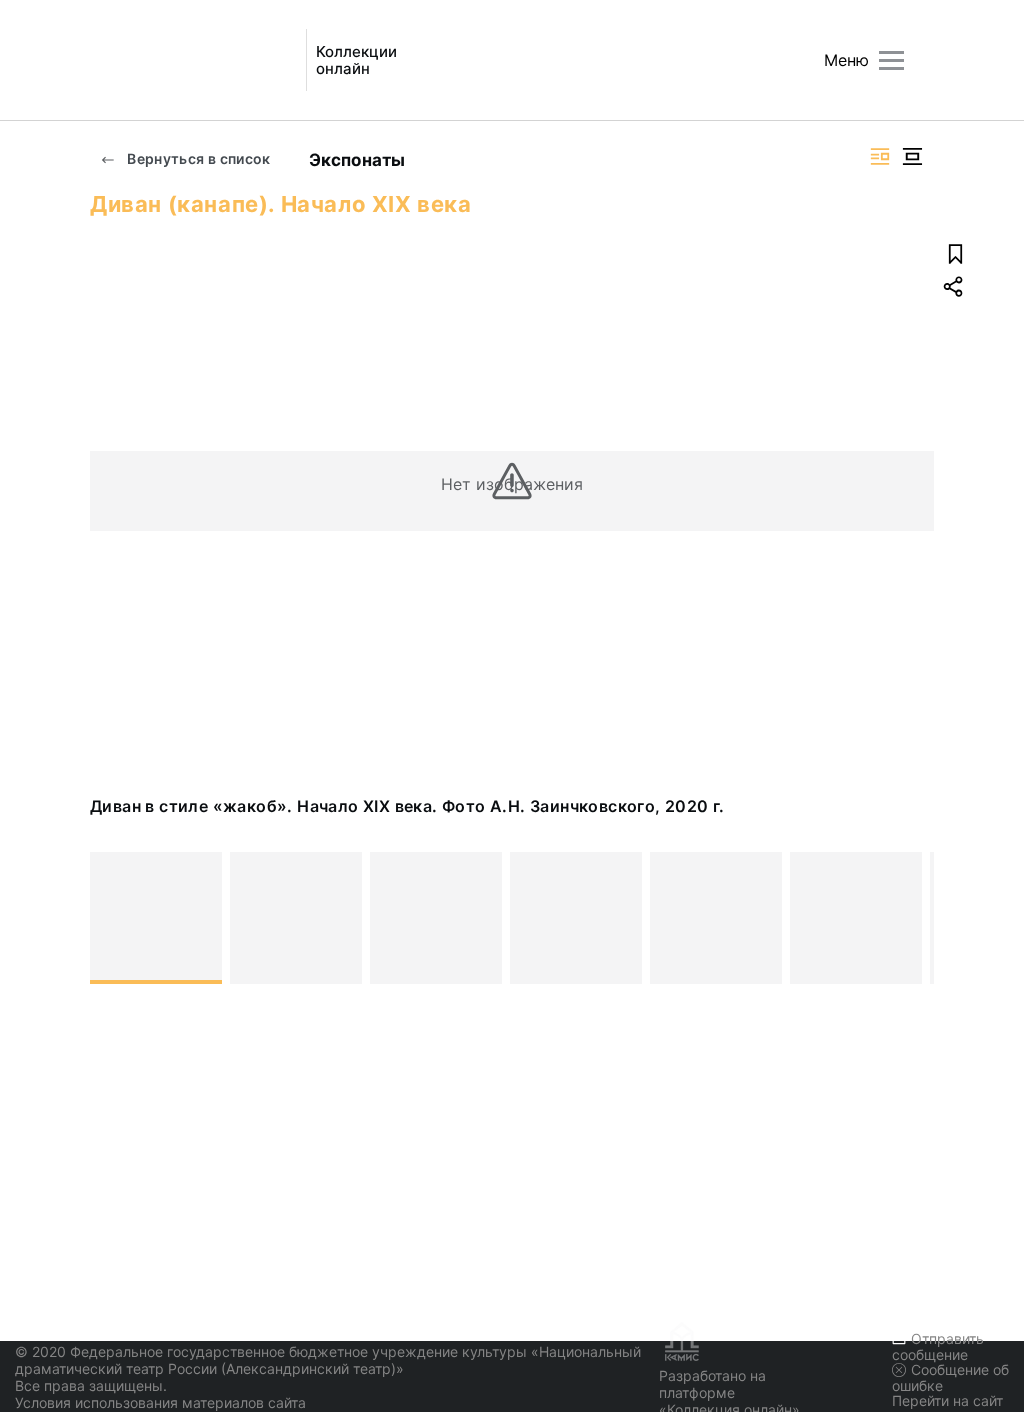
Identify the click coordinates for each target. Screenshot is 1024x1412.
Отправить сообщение (938, 1346)
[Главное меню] (891, 60)
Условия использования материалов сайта (160, 1402)
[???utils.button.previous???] (114, 918)
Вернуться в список (197, 158)
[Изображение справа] (880, 156)
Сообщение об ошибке (950, 1377)
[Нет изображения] (156, 918)
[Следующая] (910, 918)
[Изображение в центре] (912, 156)
